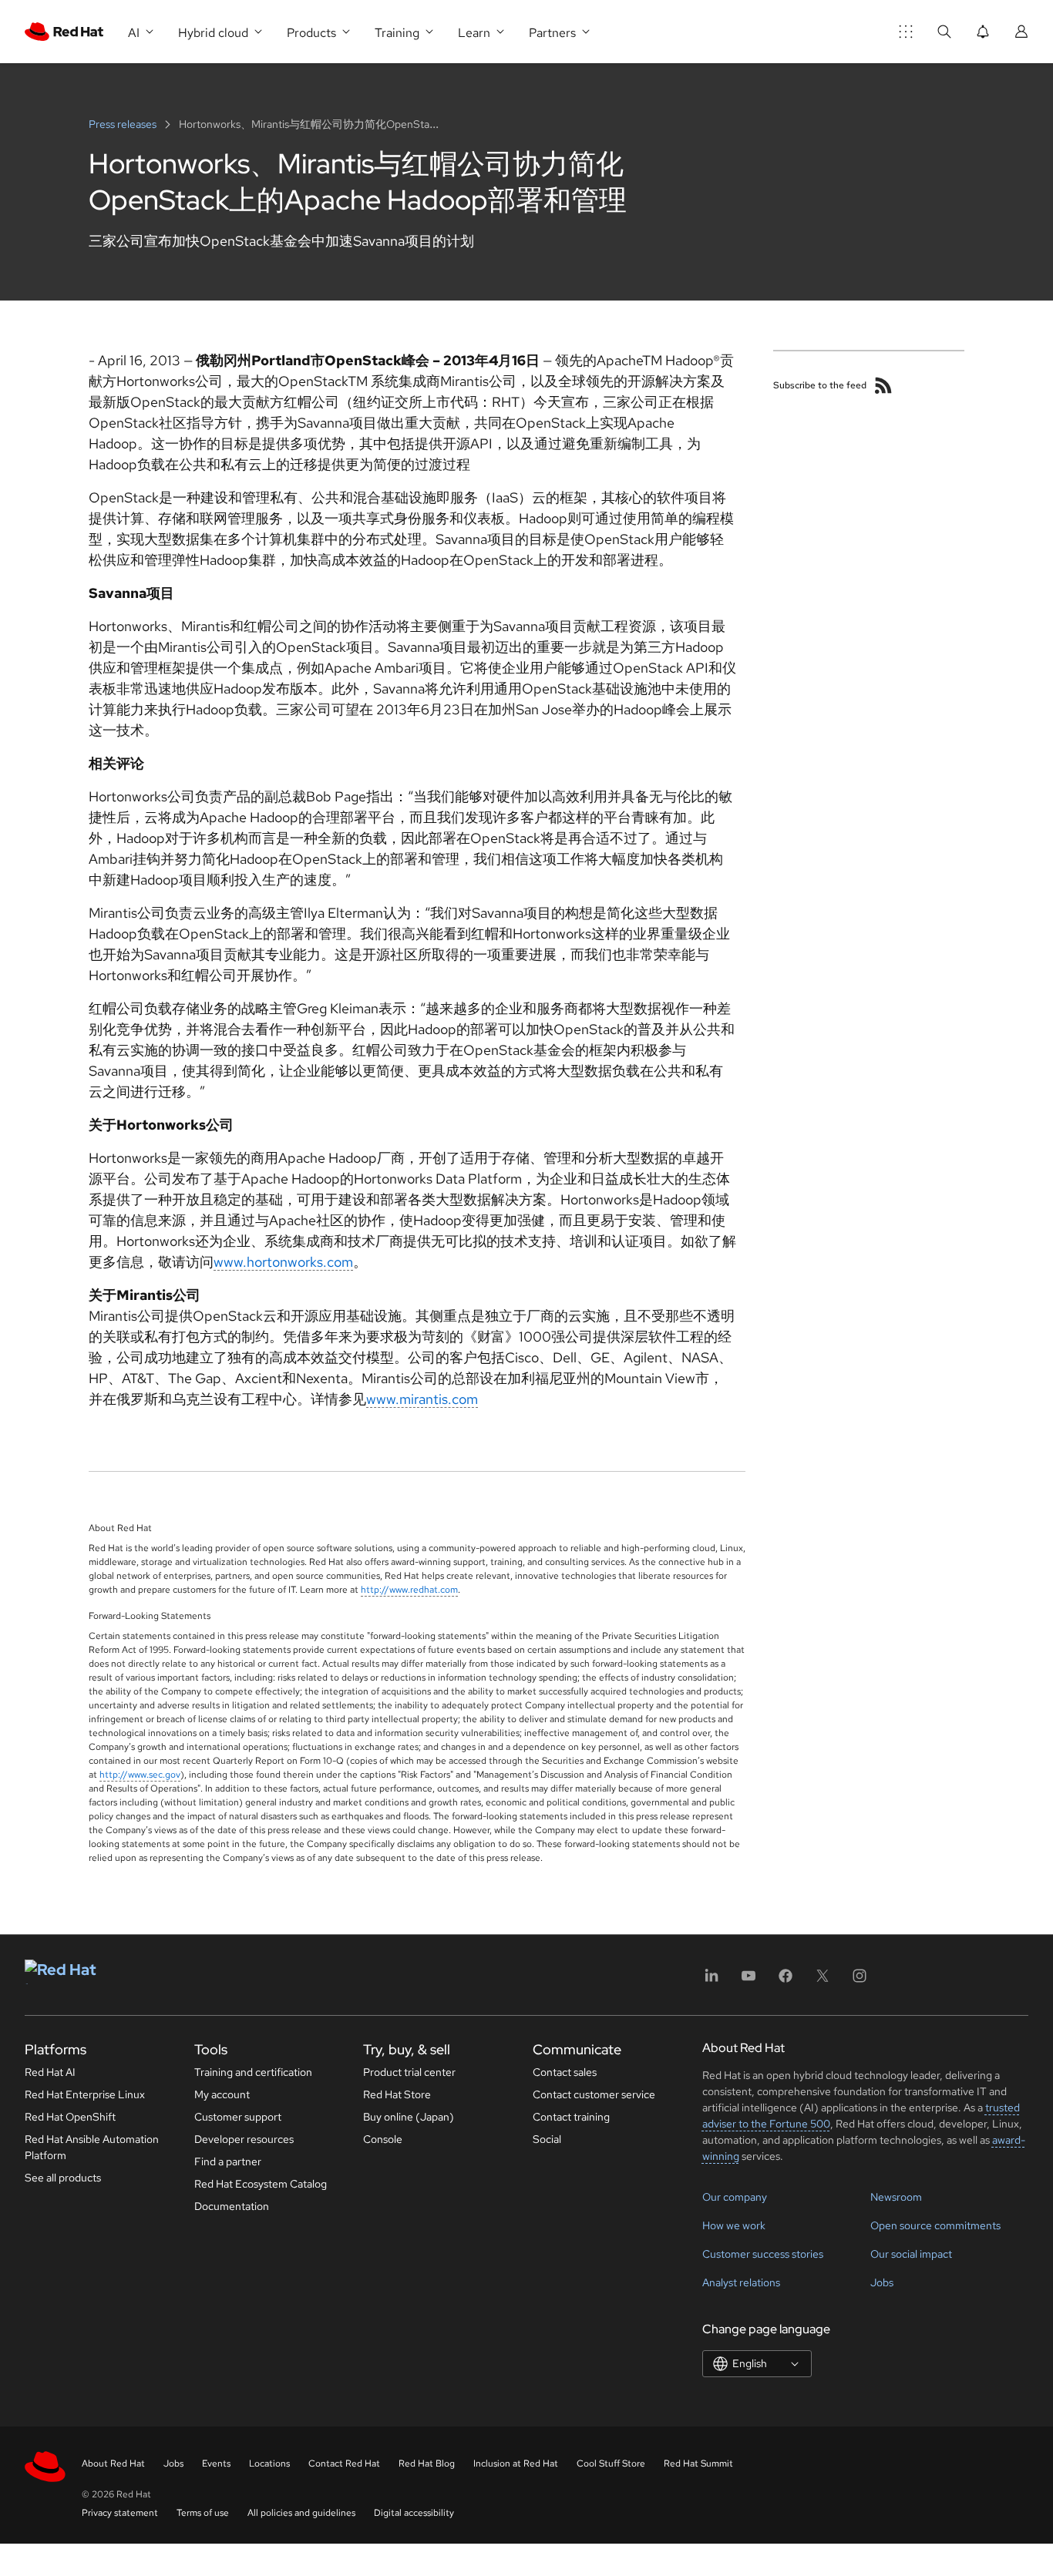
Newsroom (896, 2197)
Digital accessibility (414, 2513)
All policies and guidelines (301, 2513)
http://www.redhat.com (409, 1590)
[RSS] (883, 385)
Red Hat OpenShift (70, 2117)
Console (383, 2139)
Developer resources (244, 2139)
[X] (823, 1981)
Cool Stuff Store (611, 2463)
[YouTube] (749, 1981)
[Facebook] (786, 1981)
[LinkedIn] (712, 1981)
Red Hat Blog (427, 2463)
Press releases (124, 124)
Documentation (232, 2206)
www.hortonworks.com (283, 1262)
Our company (735, 2197)
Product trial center (409, 2072)
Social (547, 2139)
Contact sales (565, 2072)
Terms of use (203, 2513)
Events (216, 2463)
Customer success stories (763, 2254)
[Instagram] (860, 1981)
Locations (269, 2463)
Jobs (882, 2282)
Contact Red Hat (344, 2463)
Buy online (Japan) (409, 2117)
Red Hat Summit (698, 2463)
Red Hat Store (397, 2094)
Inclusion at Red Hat (516, 2463)
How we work (734, 2225)
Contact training (571, 2117)
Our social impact (911, 2254)
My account (222, 2094)
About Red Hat (113, 2463)
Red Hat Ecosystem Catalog (261, 2184)
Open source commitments (935, 2225)
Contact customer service (594, 2094)
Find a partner (228, 2161)
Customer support (238, 2117)
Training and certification (253, 2072)
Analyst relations (741, 2282)
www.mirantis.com (422, 1399)
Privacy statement (120, 2513)
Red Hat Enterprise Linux (85, 2094)
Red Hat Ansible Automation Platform (92, 2147)
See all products (63, 2178)
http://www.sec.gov (140, 1775)
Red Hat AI (50, 2072)
